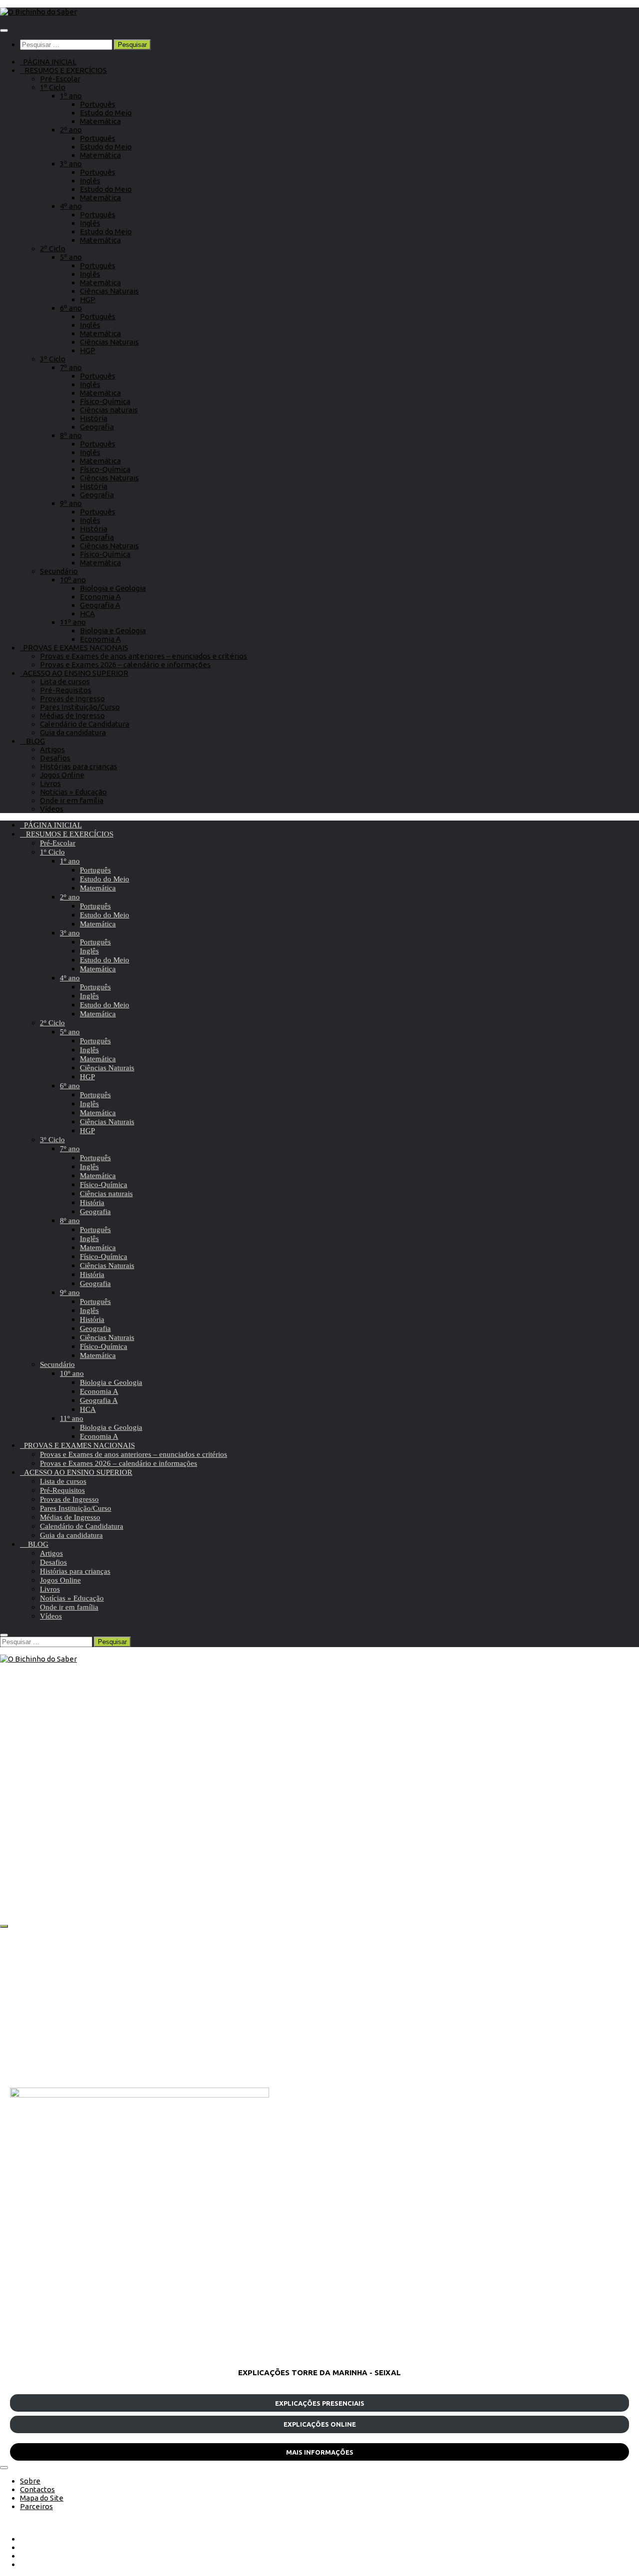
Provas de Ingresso (72, 698)
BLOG (32, 741)
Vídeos (52, 809)
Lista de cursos (65, 681)
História (94, 418)
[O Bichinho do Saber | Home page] (38, 12)
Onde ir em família (72, 800)
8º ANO (237, 1832)
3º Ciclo (53, 359)
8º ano (71, 435)
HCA (87, 614)
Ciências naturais (109, 410)
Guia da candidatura (73, 732)
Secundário (59, 571)
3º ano (71, 164)
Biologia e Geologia (113, 588)
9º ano (71, 503)
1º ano (71, 96)
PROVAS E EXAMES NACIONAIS (74, 647)
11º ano (73, 622)
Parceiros (36, 2506)
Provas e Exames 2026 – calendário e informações (125, 664)
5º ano (71, 257)
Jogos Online (62, 775)
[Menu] (4, 30)
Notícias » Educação (73, 792)
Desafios (55, 758)
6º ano (71, 308)
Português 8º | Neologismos (298, 1876)
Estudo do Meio (106, 113)
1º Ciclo (53, 87)
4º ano (71, 206)
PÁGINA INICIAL (48, 62)
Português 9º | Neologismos (86, 1876)
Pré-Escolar (60, 79)
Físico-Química (105, 401)
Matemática (100, 121)
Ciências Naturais (109, 291)
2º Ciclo (53, 248)
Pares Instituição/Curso (80, 707)
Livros (50, 783)
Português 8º (277, 1832)
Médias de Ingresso (72, 715)
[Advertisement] (310, 2008)
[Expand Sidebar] (4, 1926)
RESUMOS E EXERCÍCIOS (63, 70)
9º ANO (24, 1832)
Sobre (30, 2481)
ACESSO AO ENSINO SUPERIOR (74, 673)
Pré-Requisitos (66, 690)
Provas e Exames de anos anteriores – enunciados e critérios (144, 656)
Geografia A (100, 605)
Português (98, 104)
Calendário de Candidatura (85, 724)
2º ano (71, 130)
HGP (88, 299)
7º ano (71, 367)
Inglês (90, 181)
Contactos (37, 2489)
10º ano (73, 580)
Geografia (97, 427)
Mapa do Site (42, 2498)
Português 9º (65, 1832)
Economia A (100, 597)
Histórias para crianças (79, 766)
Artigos (52, 749)
